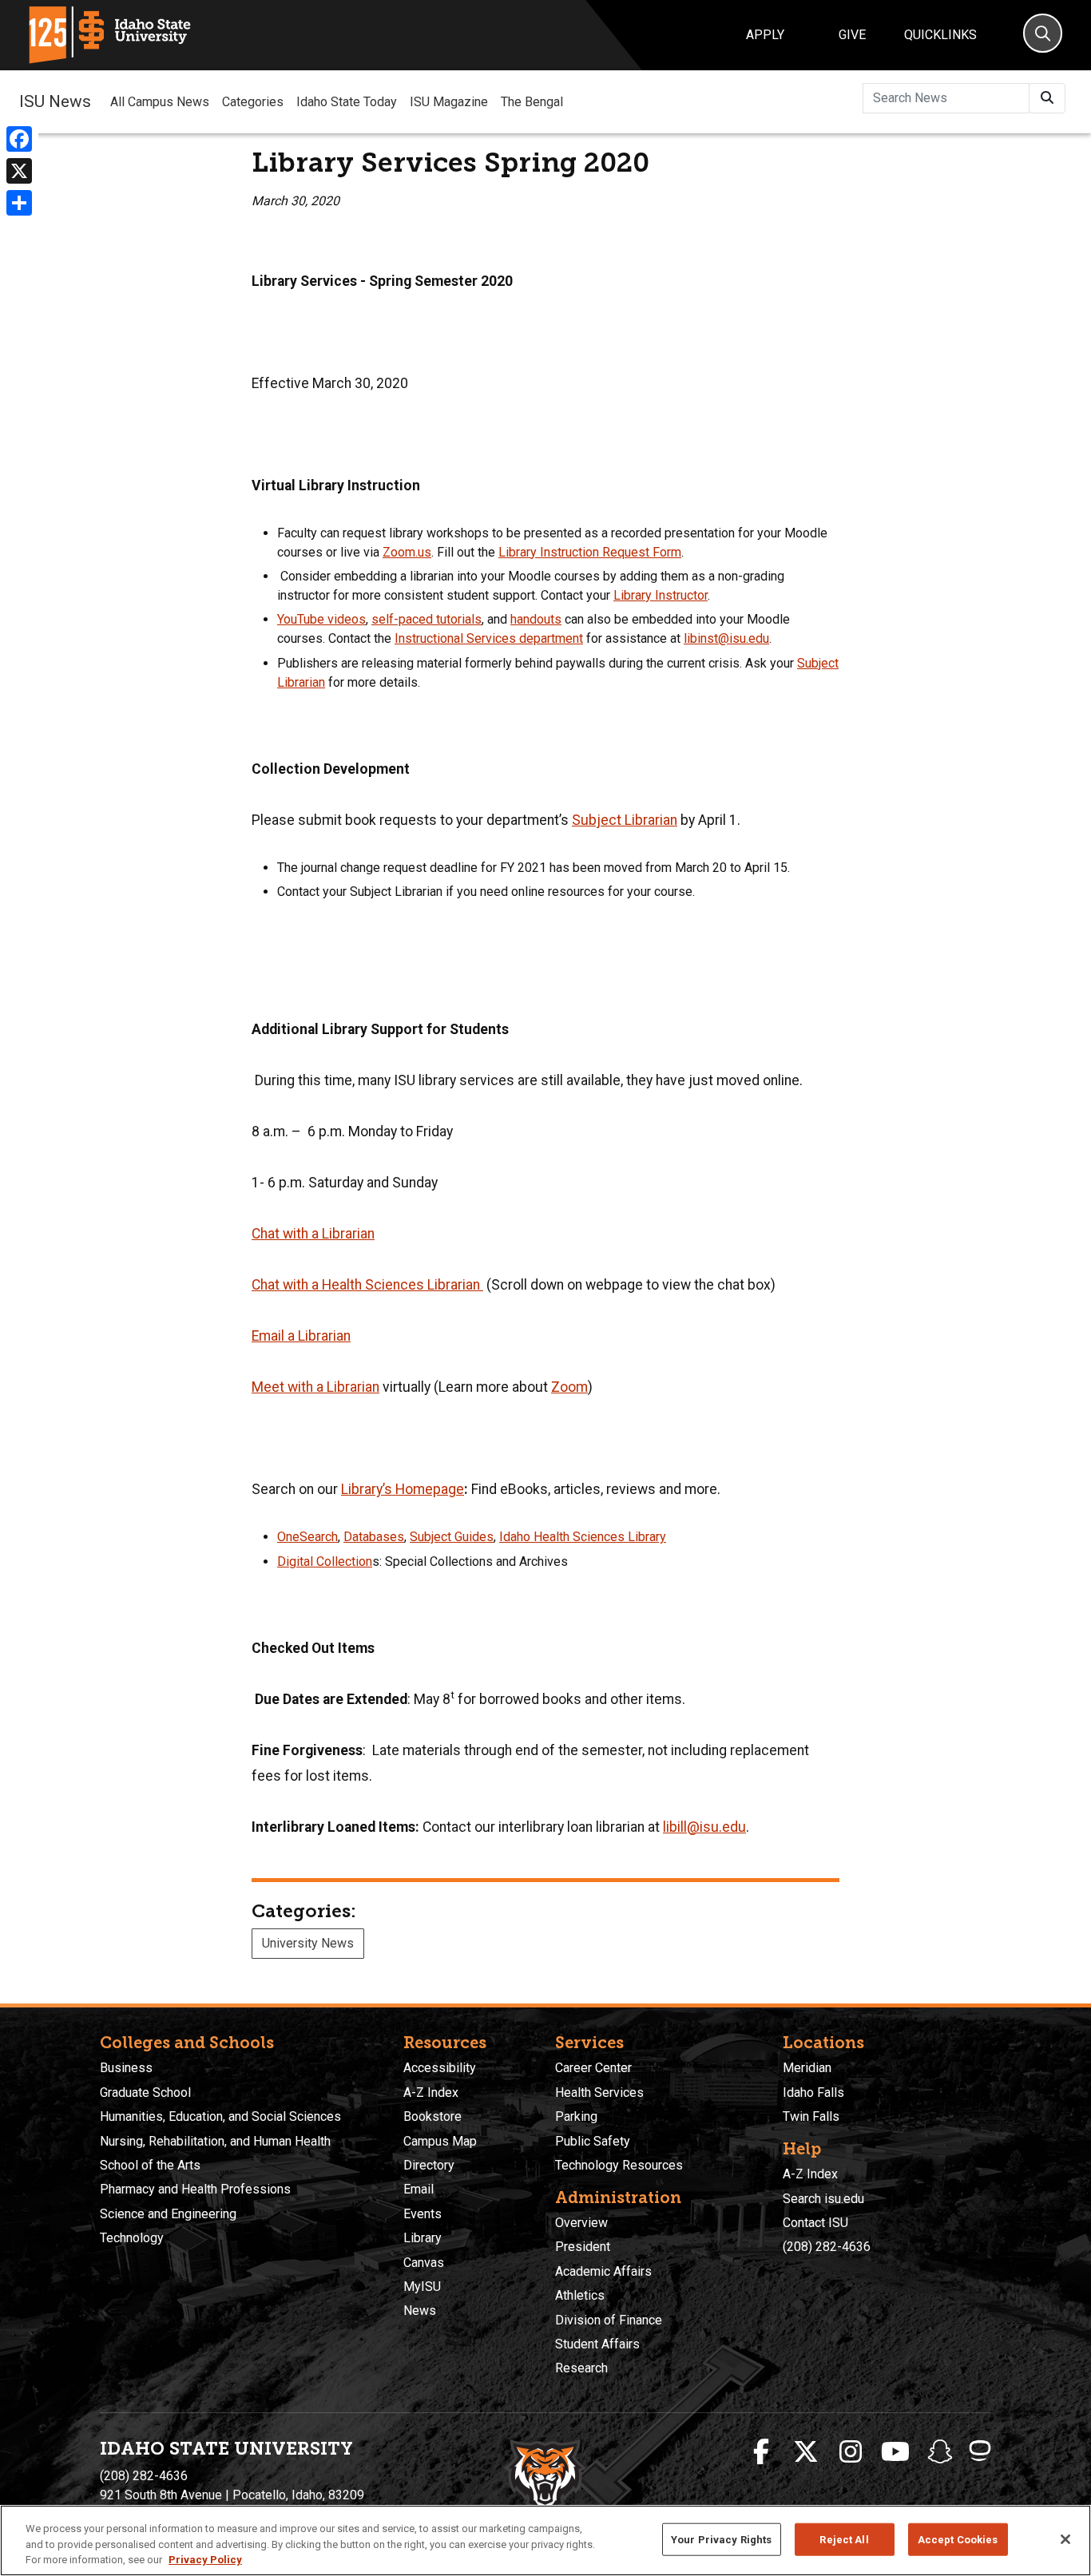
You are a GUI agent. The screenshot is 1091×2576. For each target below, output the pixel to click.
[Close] (1065, 2539)
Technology (132, 2238)
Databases (374, 1537)
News (420, 2310)
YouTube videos (321, 619)
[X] (19, 171)
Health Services (599, 2093)
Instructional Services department (489, 638)
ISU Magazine (449, 102)
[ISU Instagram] (851, 2452)
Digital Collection (325, 1561)
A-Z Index (431, 2093)
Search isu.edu (823, 2199)
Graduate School (145, 2093)
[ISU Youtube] (895, 2452)
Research (581, 2368)
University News (308, 1943)
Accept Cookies (958, 2539)
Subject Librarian (625, 820)
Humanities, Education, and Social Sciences (220, 2116)
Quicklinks (940, 35)
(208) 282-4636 (827, 2247)
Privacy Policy (205, 2560)
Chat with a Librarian (313, 1234)
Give (852, 35)
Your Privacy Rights (721, 2539)
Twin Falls (811, 2116)
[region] (545, 2540)
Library (423, 2238)
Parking (576, 2116)
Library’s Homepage (403, 1489)
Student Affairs (597, 2344)
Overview (581, 2223)
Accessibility (440, 2068)
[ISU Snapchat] (940, 2452)
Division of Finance (609, 2320)
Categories (253, 102)
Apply (765, 35)
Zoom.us (407, 552)
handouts (536, 619)
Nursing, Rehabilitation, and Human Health (215, 2141)
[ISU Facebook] (761, 2452)
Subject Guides (452, 1537)
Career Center (593, 2068)
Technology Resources (619, 2165)
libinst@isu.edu (726, 638)
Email (419, 2189)
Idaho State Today (347, 102)
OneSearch (307, 1537)
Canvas (424, 2263)
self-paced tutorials (426, 619)
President (583, 2247)
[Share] (19, 203)
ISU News (55, 101)
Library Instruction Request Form (590, 552)
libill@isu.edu (704, 1827)
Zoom (569, 1387)
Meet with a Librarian (315, 1387)
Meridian (807, 2068)
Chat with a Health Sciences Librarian (367, 1285)
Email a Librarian (301, 1336)
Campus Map (440, 2141)
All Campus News (160, 102)
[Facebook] (19, 139)
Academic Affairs (603, 2271)
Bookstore (432, 2116)
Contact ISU (815, 2223)
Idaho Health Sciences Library (583, 1537)
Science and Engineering (168, 2214)
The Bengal (532, 102)
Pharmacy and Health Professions (195, 2189)
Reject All (844, 2539)
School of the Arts (150, 2165)
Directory (429, 2165)
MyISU (422, 2287)
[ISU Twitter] (806, 2452)
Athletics (580, 2295)
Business (126, 2068)
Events (423, 2214)
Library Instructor (661, 595)
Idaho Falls (813, 2093)
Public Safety (593, 2141)
